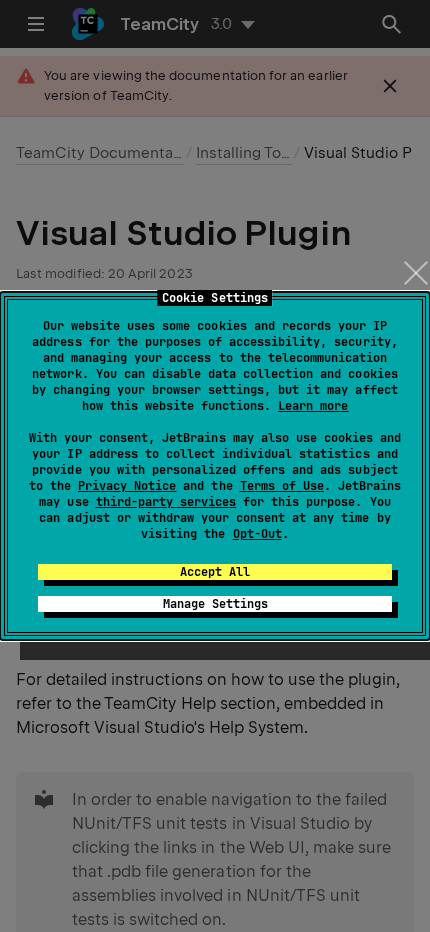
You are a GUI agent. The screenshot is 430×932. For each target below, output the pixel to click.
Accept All (215, 572)
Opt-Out (257, 534)
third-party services (166, 502)
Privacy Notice (127, 486)
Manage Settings (215, 604)
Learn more (313, 406)
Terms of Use (282, 486)
